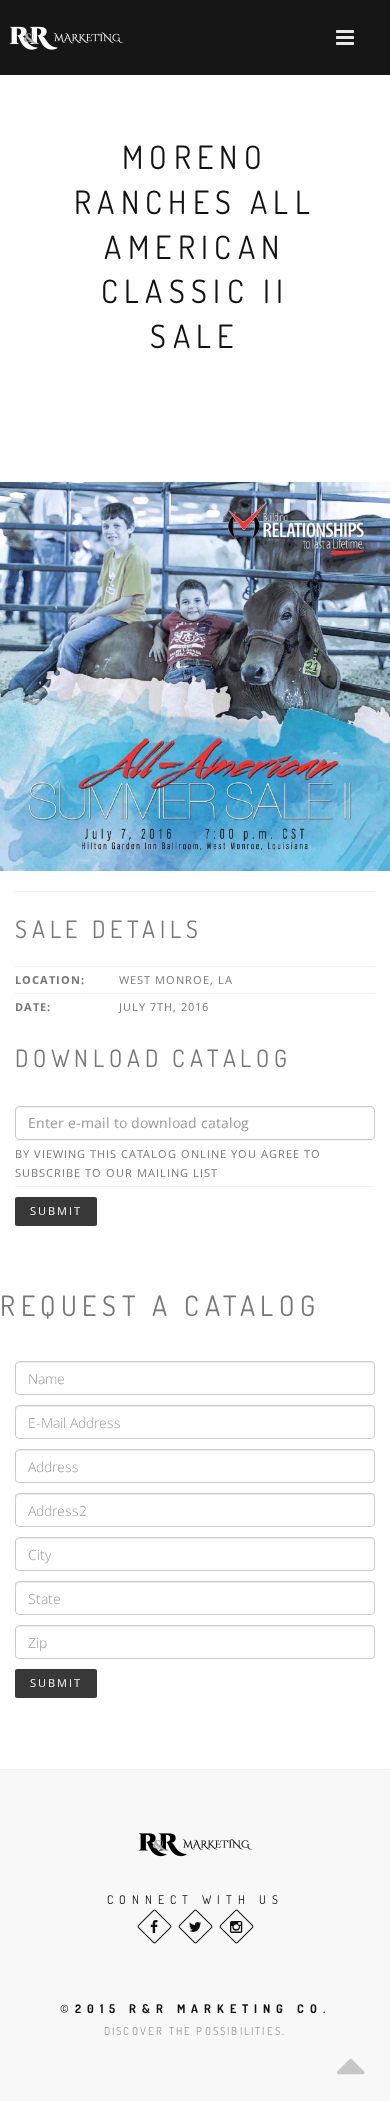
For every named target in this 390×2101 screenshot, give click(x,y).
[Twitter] (195, 1926)
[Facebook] (154, 1926)
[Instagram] (236, 1926)
